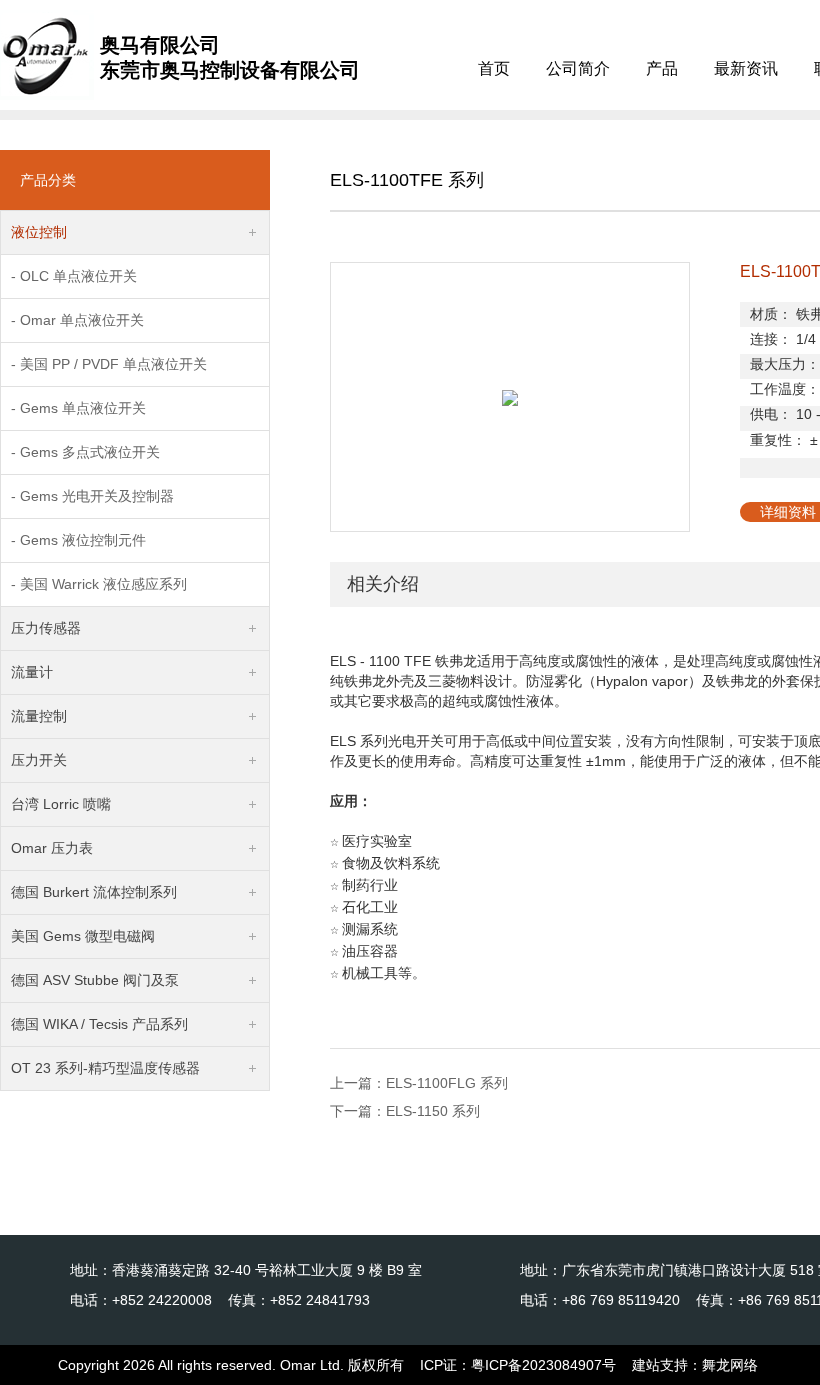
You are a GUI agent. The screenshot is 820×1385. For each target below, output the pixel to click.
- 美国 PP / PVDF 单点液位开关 (109, 364)
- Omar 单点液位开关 (77, 320)
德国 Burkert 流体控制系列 (94, 892)
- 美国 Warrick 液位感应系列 (99, 584)
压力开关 (39, 760)
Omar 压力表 (52, 848)
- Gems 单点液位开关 (78, 408)
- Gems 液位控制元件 (78, 540)
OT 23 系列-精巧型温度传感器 (105, 1068)
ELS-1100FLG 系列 (447, 1083)
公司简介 (578, 68)
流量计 (32, 672)
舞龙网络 (730, 1365)
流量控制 (39, 716)
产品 (662, 68)
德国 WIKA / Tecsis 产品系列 (99, 1024)
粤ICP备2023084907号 (543, 1365)
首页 (494, 68)
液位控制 (39, 232)
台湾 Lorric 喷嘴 (61, 804)
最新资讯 (746, 68)
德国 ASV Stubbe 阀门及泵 (95, 980)
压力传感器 (46, 628)
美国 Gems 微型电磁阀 (83, 936)
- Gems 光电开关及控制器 (92, 496)
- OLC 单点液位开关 (74, 276)
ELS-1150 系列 (433, 1111)
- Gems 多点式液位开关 (85, 452)
